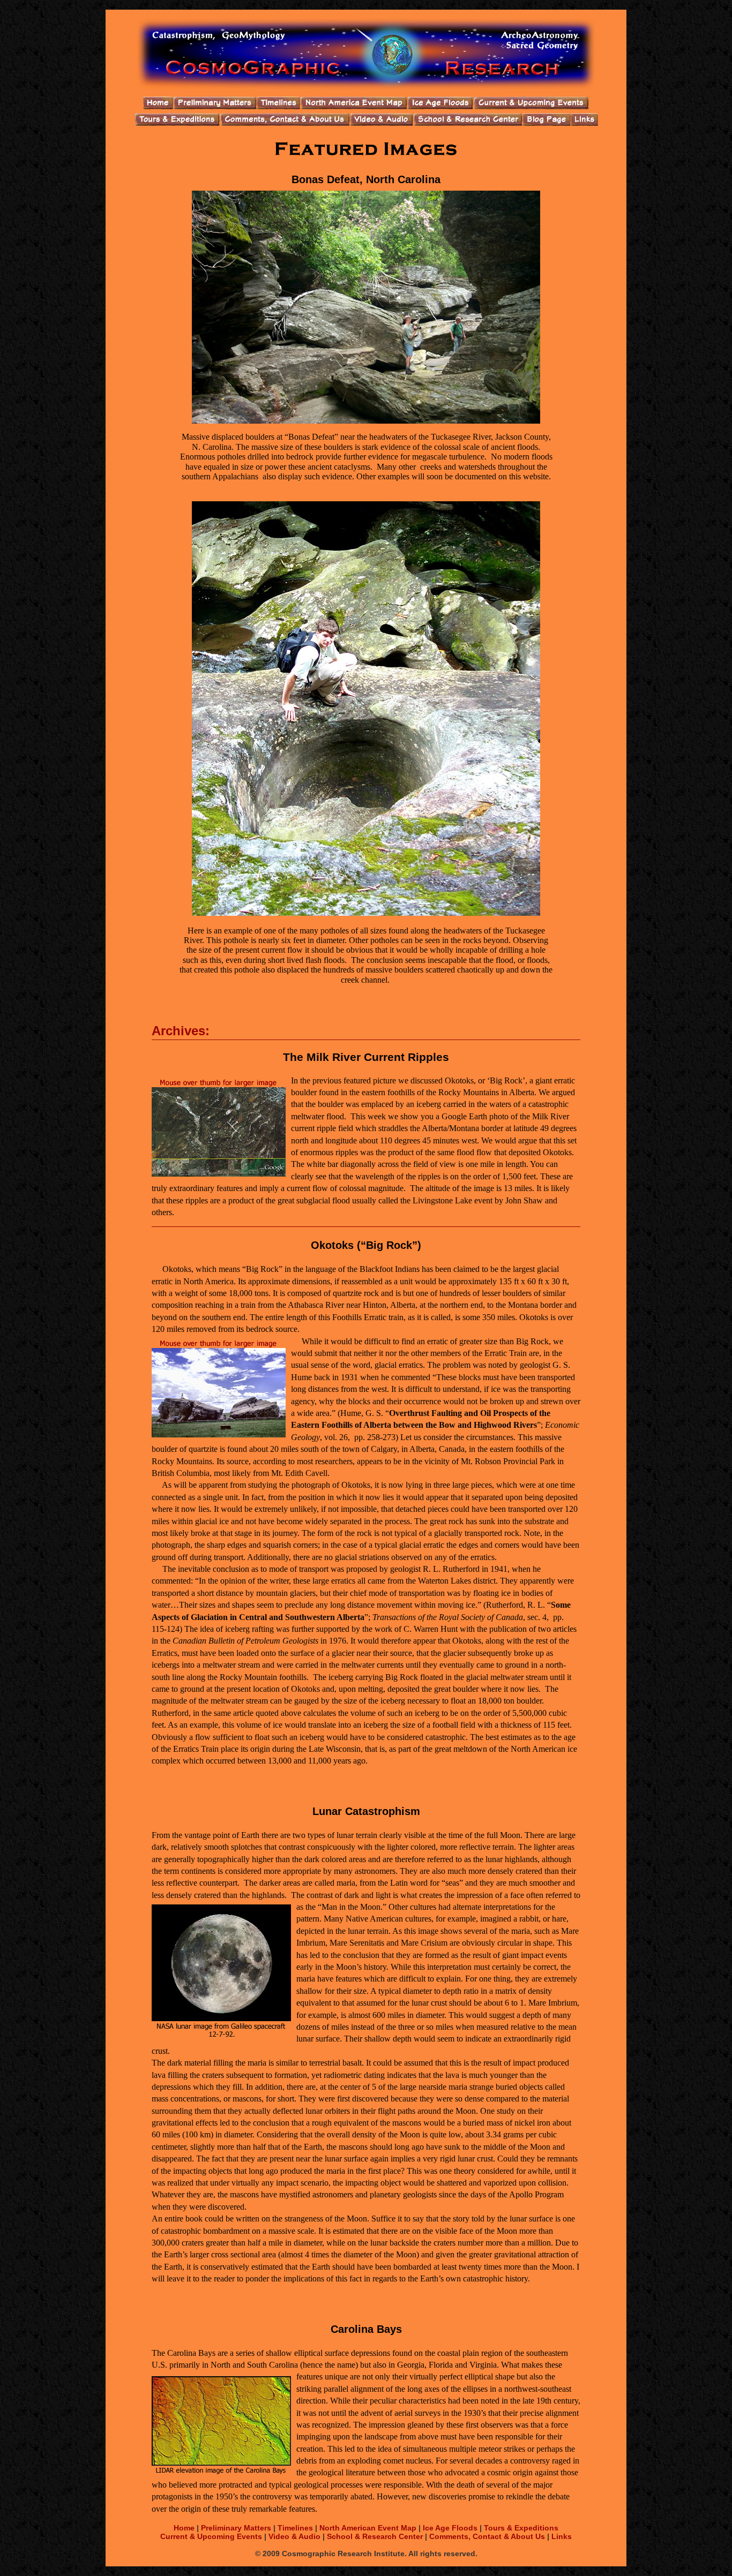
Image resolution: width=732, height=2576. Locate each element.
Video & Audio (294, 2536)
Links (562, 2536)
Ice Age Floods (450, 2528)
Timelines (295, 2528)
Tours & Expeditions (521, 2528)
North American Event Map (368, 2528)
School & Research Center (375, 2536)
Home (185, 2528)
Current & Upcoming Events (211, 2536)
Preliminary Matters (237, 2528)
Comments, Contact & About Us (487, 2536)
